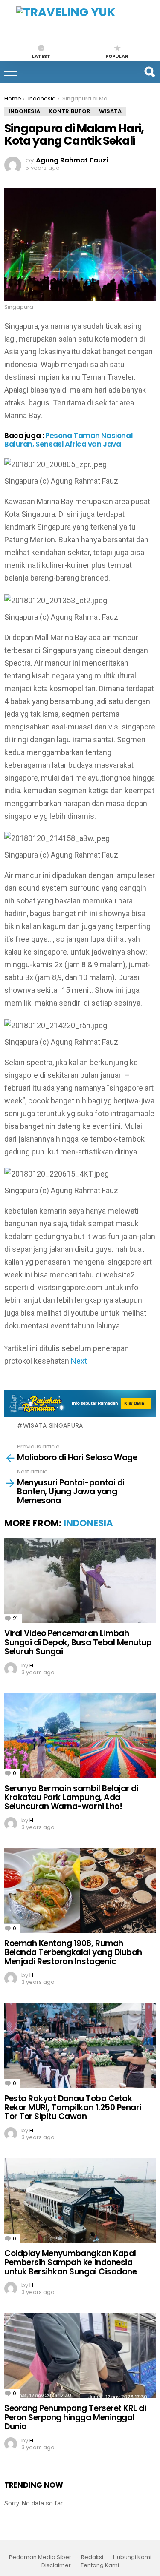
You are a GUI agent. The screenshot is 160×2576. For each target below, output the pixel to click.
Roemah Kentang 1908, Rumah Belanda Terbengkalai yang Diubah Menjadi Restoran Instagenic (73, 1952)
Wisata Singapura (53, 1425)
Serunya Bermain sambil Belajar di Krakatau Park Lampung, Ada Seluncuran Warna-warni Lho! (71, 1798)
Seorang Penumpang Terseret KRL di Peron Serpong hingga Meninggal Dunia (75, 2417)
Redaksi (92, 2557)
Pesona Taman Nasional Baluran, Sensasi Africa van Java (68, 440)
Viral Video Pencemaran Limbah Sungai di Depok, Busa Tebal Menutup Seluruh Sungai (78, 1642)
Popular (117, 56)
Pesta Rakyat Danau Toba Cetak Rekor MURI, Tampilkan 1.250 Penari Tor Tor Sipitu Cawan (73, 2108)
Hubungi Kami (132, 2557)
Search (149, 72)
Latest (41, 56)
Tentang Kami (100, 2565)
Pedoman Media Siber (40, 2557)
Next (79, 1361)
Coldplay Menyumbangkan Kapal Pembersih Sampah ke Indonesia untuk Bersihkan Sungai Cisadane (70, 2263)
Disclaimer (56, 2565)
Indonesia (88, 1523)
